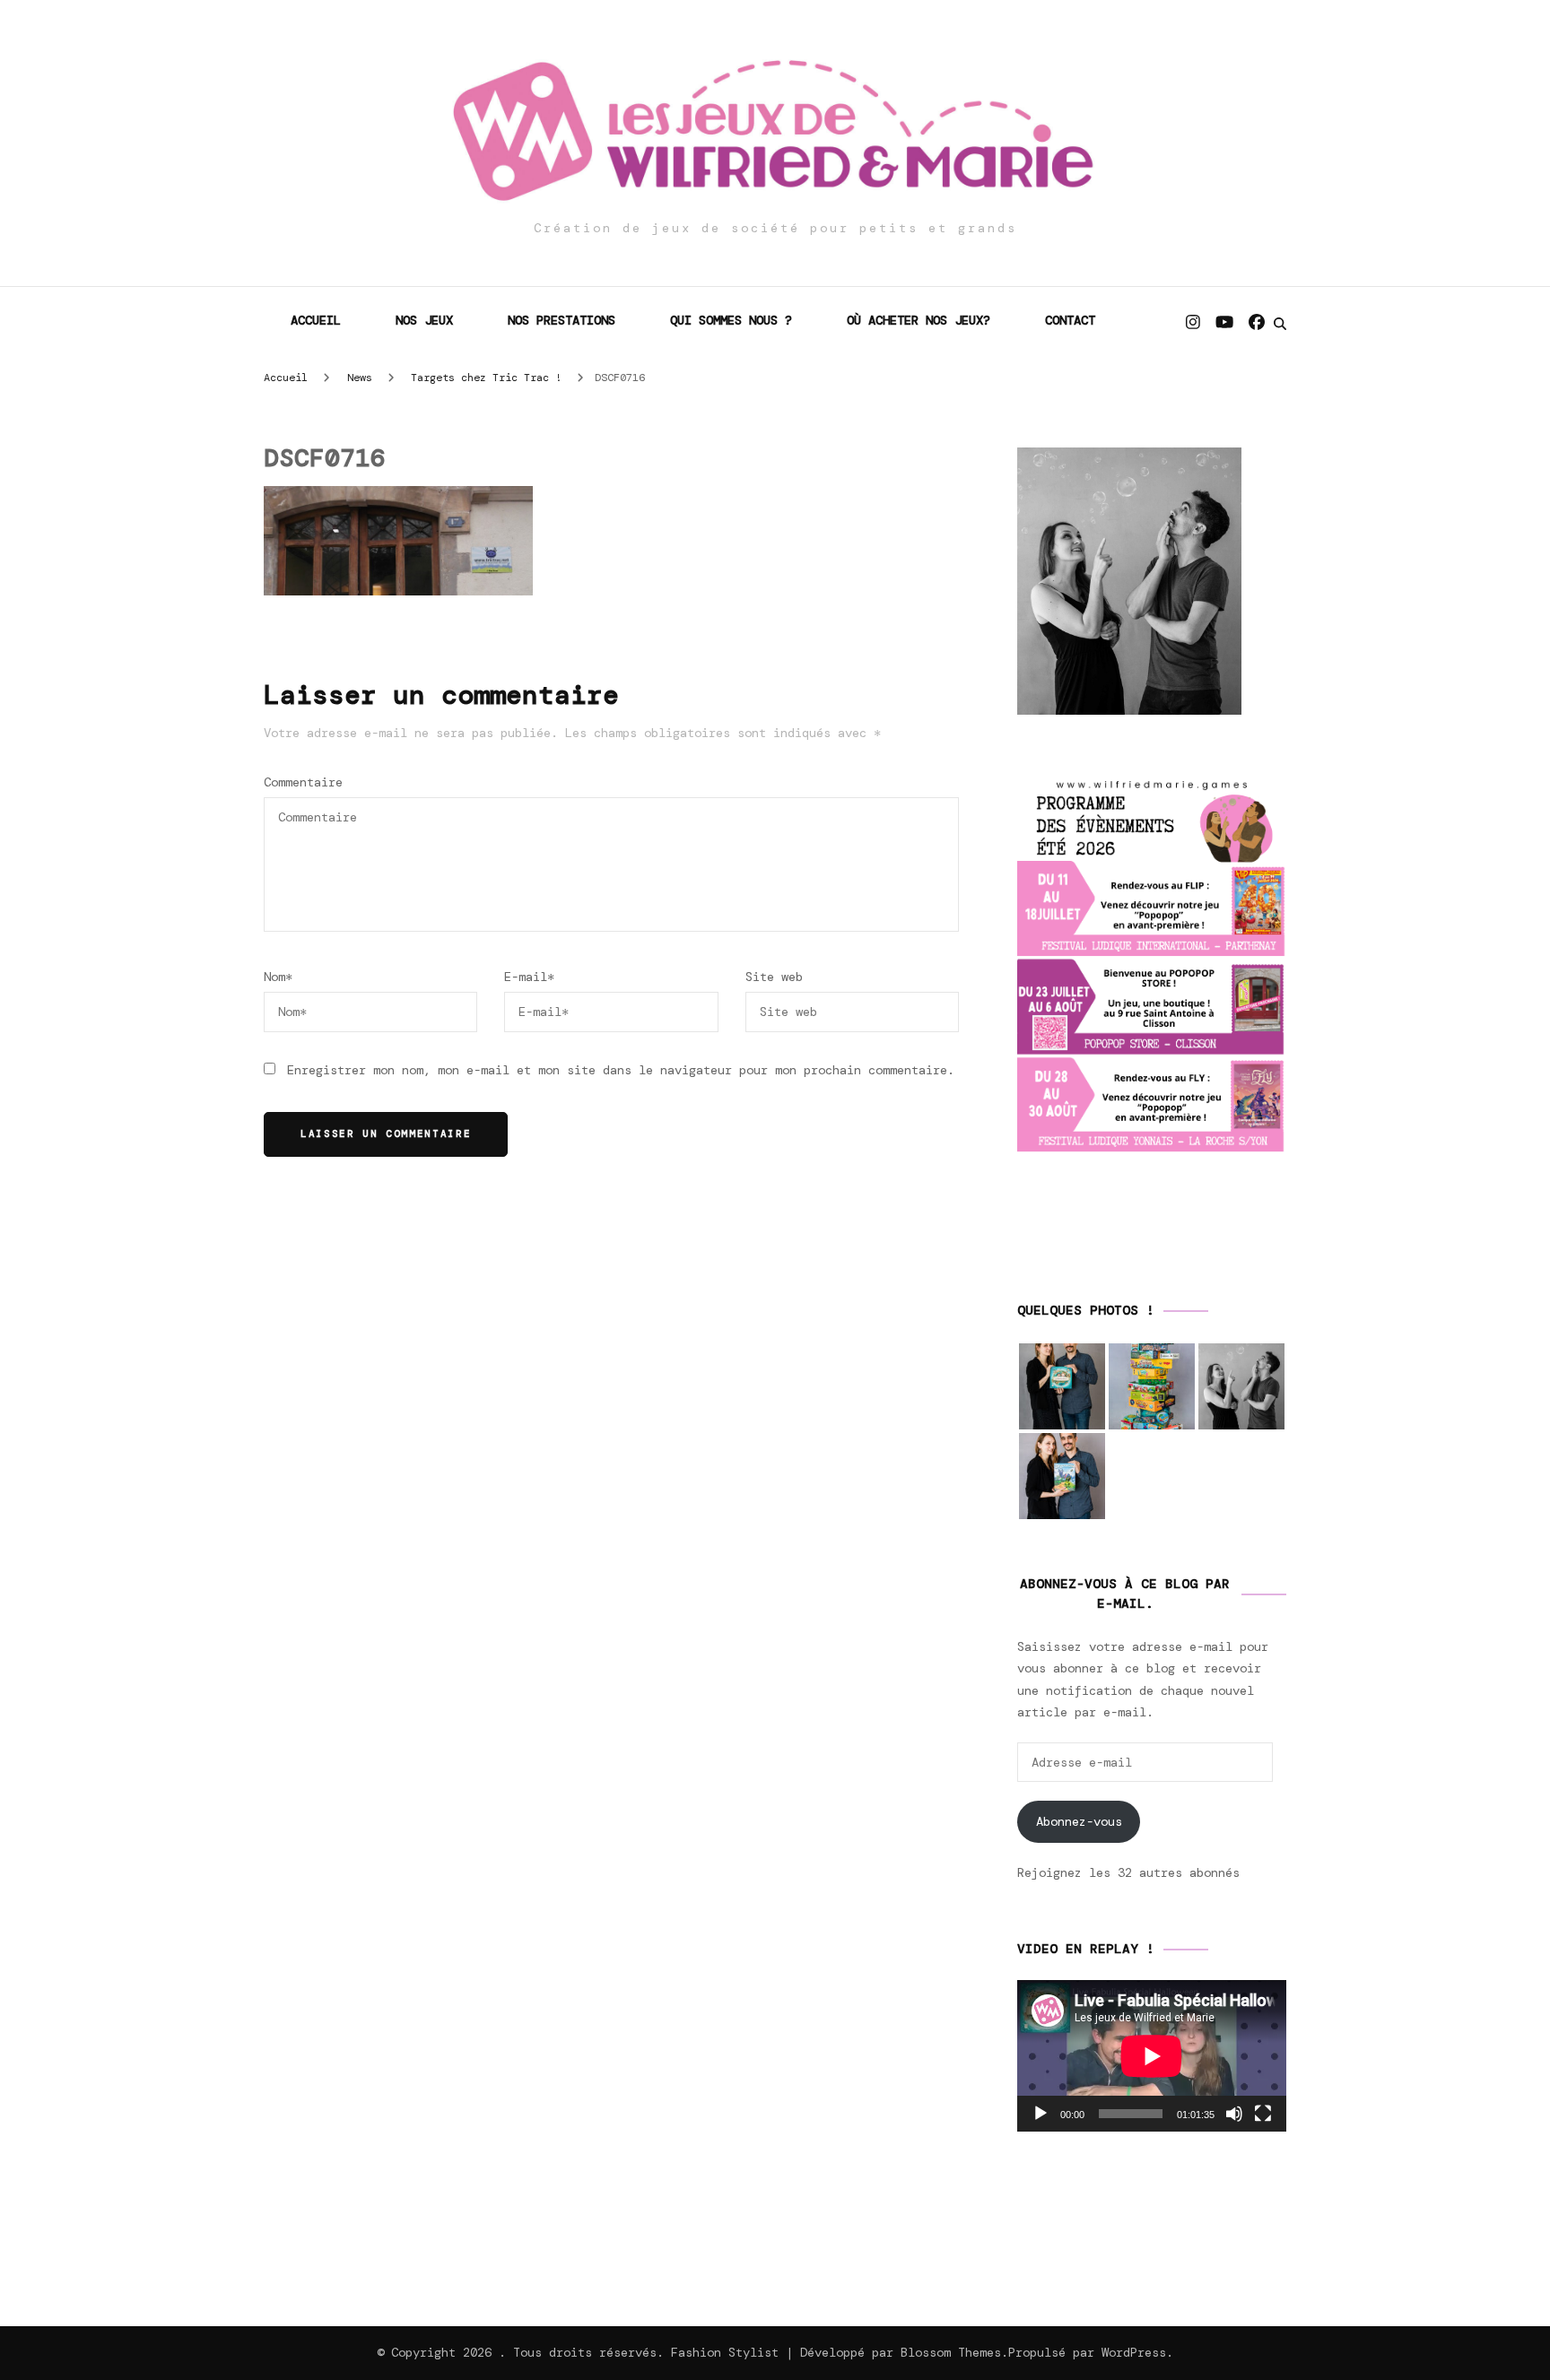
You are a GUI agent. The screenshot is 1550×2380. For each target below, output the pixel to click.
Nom (278, 977)
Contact (1070, 320)
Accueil (316, 320)
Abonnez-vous (1079, 1821)
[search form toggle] (1280, 324)
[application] (1152, 2056)
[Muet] (1234, 2114)
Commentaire (303, 782)
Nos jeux (424, 320)
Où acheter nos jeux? (919, 320)
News (360, 378)
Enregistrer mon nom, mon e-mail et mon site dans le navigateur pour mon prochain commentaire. (621, 1070)
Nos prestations (562, 320)
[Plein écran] (1263, 2114)
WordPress (1134, 2352)
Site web (774, 977)
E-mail (529, 977)
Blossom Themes (951, 2352)
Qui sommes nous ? (731, 320)
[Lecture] (1041, 2114)
